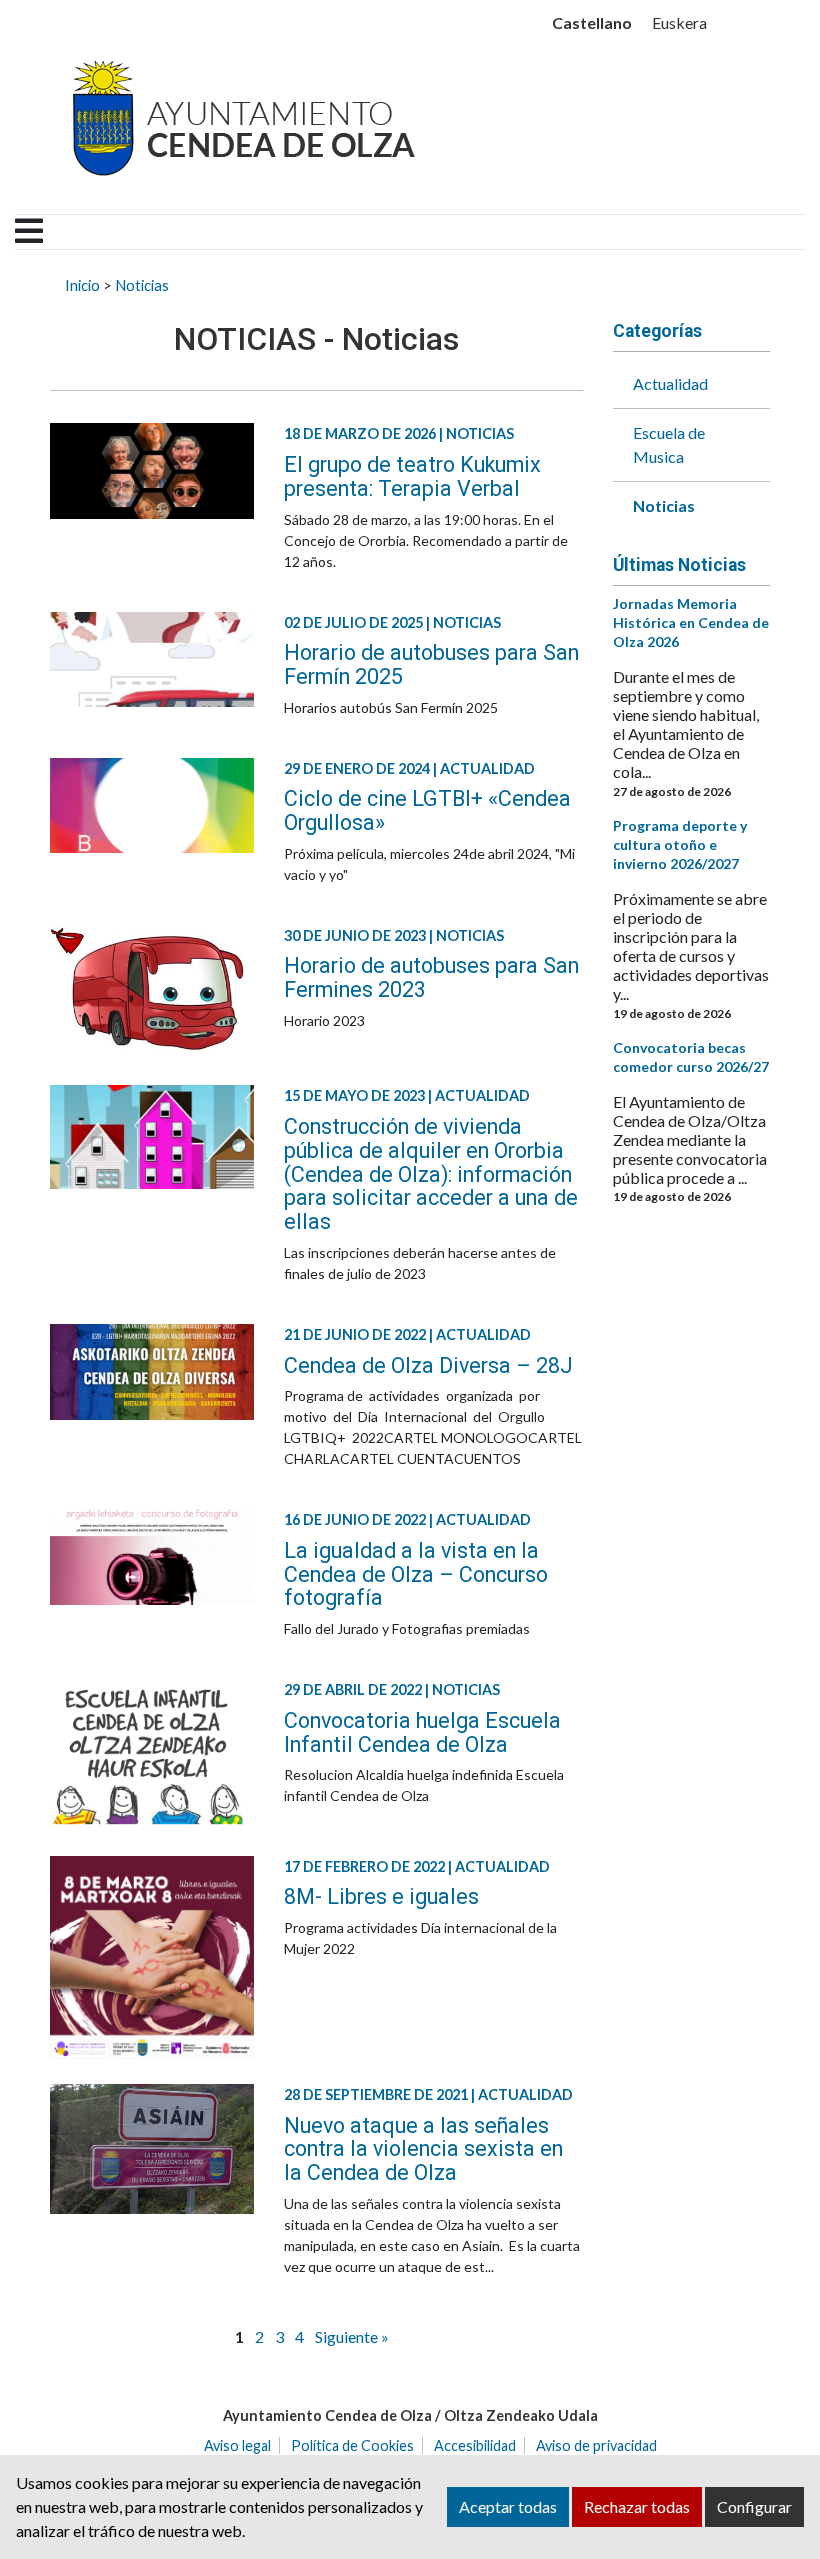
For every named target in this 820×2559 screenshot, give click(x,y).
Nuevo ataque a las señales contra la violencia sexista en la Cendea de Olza (423, 2149)
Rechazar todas (637, 2506)
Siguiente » (352, 2336)
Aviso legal (237, 2445)
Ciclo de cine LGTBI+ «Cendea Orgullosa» (427, 810)
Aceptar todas (508, 2506)
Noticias (142, 285)
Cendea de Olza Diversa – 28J (428, 1365)
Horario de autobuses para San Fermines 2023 (431, 977)
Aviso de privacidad (596, 2445)
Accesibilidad (475, 2445)
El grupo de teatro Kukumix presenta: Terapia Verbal (412, 476)
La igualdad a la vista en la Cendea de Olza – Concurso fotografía (416, 1574)
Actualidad (670, 383)
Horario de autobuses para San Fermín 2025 (431, 664)
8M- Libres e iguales (381, 1896)
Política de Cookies (352, 2445)
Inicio (82, 285)
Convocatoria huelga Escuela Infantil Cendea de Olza (422, 1732)
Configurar (754, 2506)
